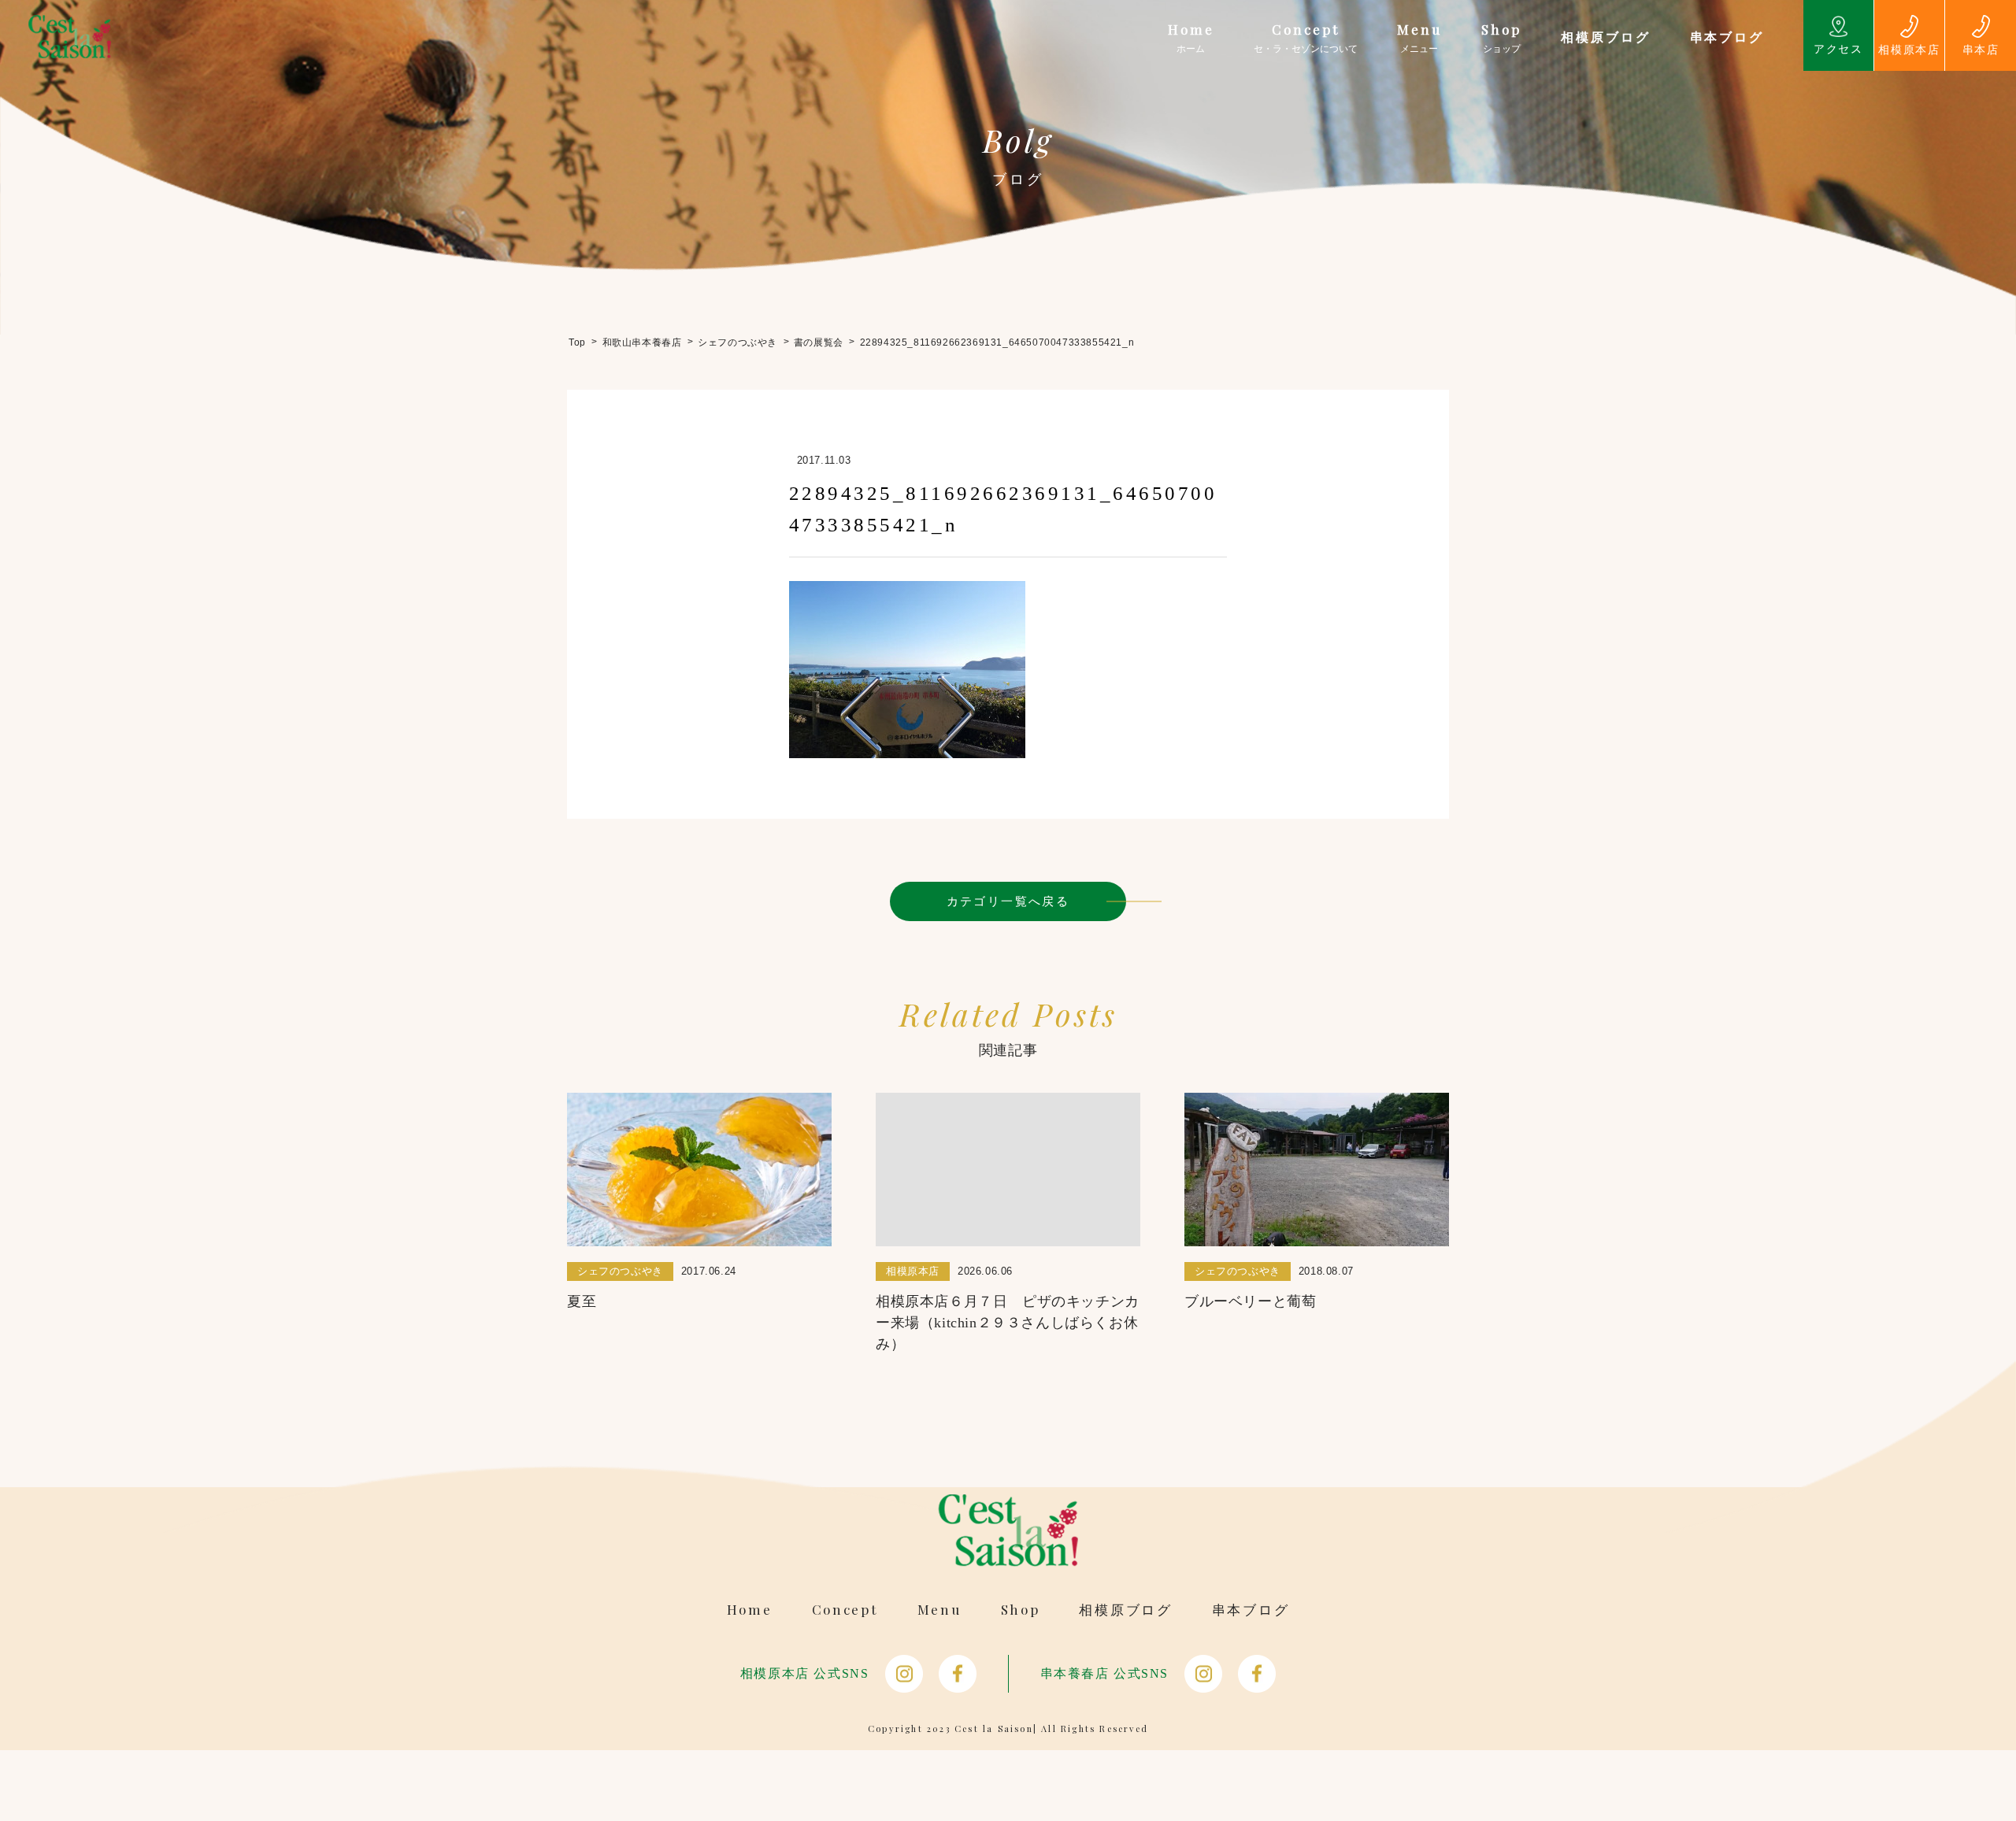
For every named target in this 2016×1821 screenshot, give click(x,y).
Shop (1021, 1610)
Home (750, 1610)
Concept (845, 1610)
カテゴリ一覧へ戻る (1008, 901)
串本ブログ (1251, 1610)
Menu (939, 1610)
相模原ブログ (1125, 1610)
